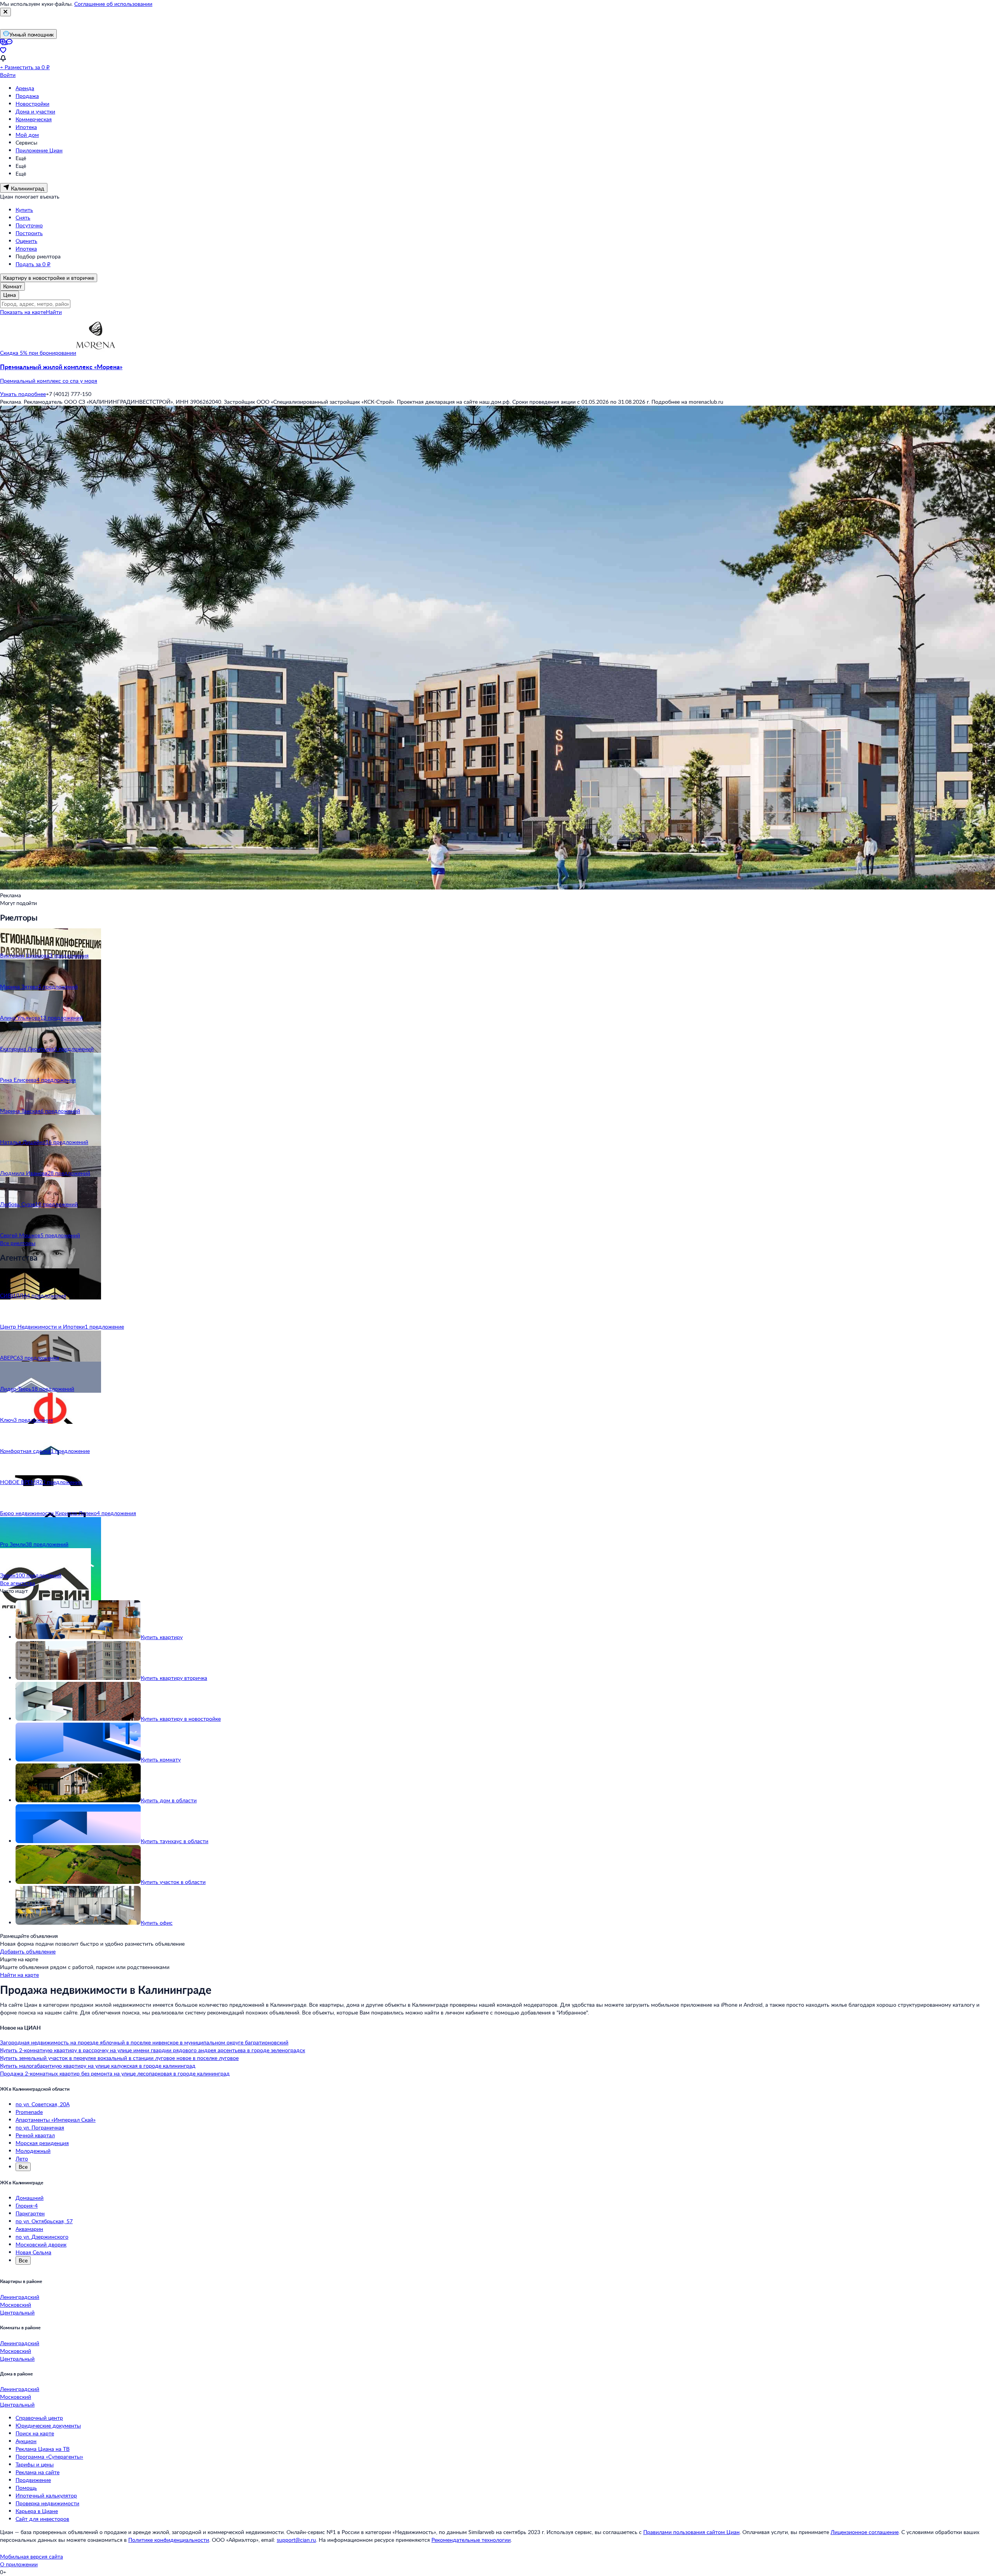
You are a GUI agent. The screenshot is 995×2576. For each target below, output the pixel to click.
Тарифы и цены (35, 2464)
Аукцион (26, 2441)
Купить (24, 210)
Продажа (27, 96)
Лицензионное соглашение (865, 2532)
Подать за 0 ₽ (33, 264)
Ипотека (26, 127)
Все (23, 2167)
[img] (96, 353)
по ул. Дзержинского (42, 2237)
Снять (23, 217)
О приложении (19, 2564)
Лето (22, 2158)
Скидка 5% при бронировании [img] (38, 353)
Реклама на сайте (38, 2472)
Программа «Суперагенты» (49, 2457)
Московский (16, 2305)
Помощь (26, 2488)
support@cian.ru (296, 2540)
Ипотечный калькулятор (46, 2495)
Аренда (25, 88)
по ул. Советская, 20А (43, 2104)
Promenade (29, 2112)
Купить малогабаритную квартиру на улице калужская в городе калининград (98, 2066)
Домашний (30, 2198)
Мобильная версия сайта (31, 2556)
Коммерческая (34, 119)
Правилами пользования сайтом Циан (691, 2532)
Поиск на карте (35, 2433)
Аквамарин (29, 2229)
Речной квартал (35, 2135)
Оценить (26, 241)
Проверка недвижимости (47, 2503)
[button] (497, 374)
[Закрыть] (5, 12)
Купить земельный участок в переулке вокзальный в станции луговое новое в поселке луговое (119, 2058)
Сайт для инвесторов (42, 2519)
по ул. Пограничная (40, 2127)
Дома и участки (35, 111)
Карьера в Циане (37, 2511)
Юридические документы (48, 2425)
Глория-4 (27, 2205)
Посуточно (29, 225)
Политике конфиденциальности (169, 2540)
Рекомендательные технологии (471, 2540)
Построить (29, 233)
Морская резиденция (42, 2143)
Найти (54, 312)
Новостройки (32, 104)
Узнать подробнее (23, 394)
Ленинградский (20, 2297)
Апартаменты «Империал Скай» (56, 2120)
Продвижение (33, 2480)
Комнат (12, 286)
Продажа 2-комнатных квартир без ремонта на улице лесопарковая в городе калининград (115, 2073)
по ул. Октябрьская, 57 (44, 2221)
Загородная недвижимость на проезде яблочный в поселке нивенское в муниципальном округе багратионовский (144, 2042)
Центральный (17, 2312)
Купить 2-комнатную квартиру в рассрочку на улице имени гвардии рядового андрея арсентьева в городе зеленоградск (153, 2050)
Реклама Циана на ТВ (43, 2449)
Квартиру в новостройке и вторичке (49, 278)
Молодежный (33, 2151)
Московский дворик (41, 2244)
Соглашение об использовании (113, 4)
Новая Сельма (33, 2252)
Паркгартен (30, 2213)
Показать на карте (23, 312)
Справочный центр (39, 2418)
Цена (10, 295)
